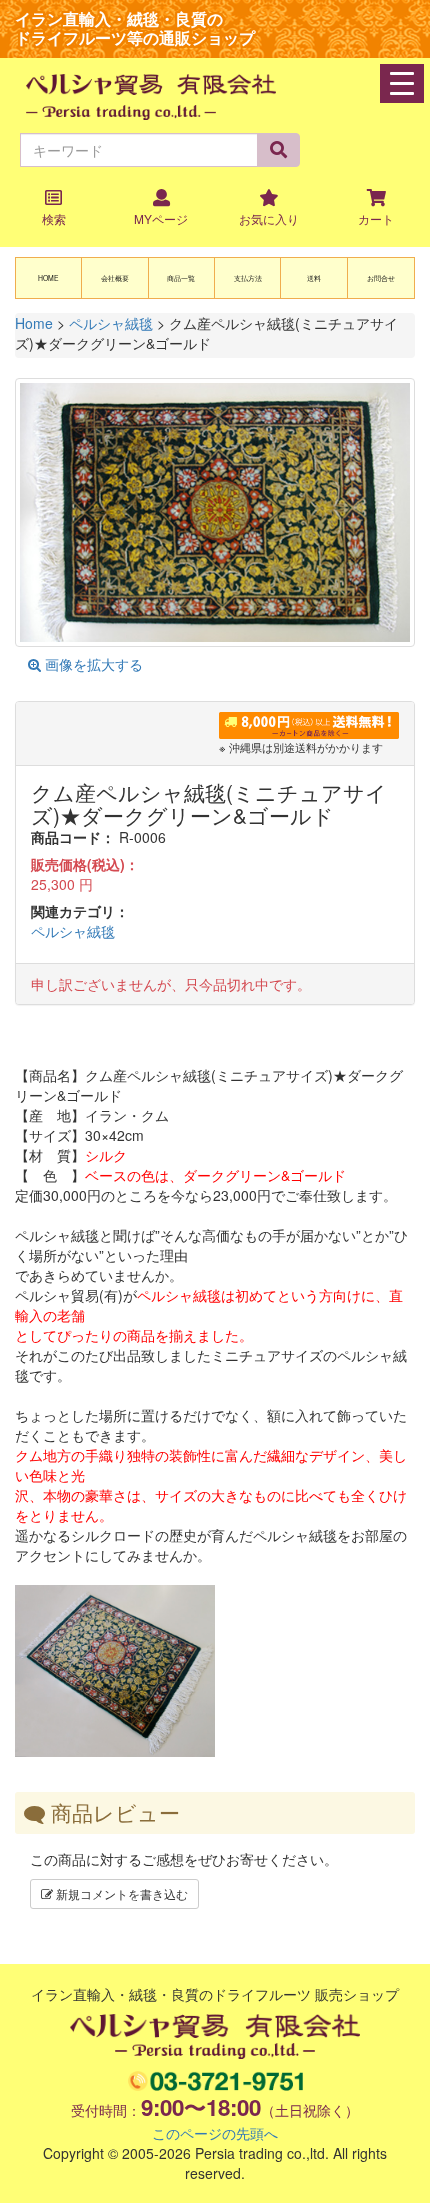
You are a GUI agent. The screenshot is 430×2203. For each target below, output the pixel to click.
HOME (48, 278)
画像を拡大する (92, 664)
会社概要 (115, 278)
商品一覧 (181, 278)
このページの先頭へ (215, 2133)
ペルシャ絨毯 (73, 931)
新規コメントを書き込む (120, 1893)
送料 (314, 278)
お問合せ (381, 278)
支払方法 (248, 278)
